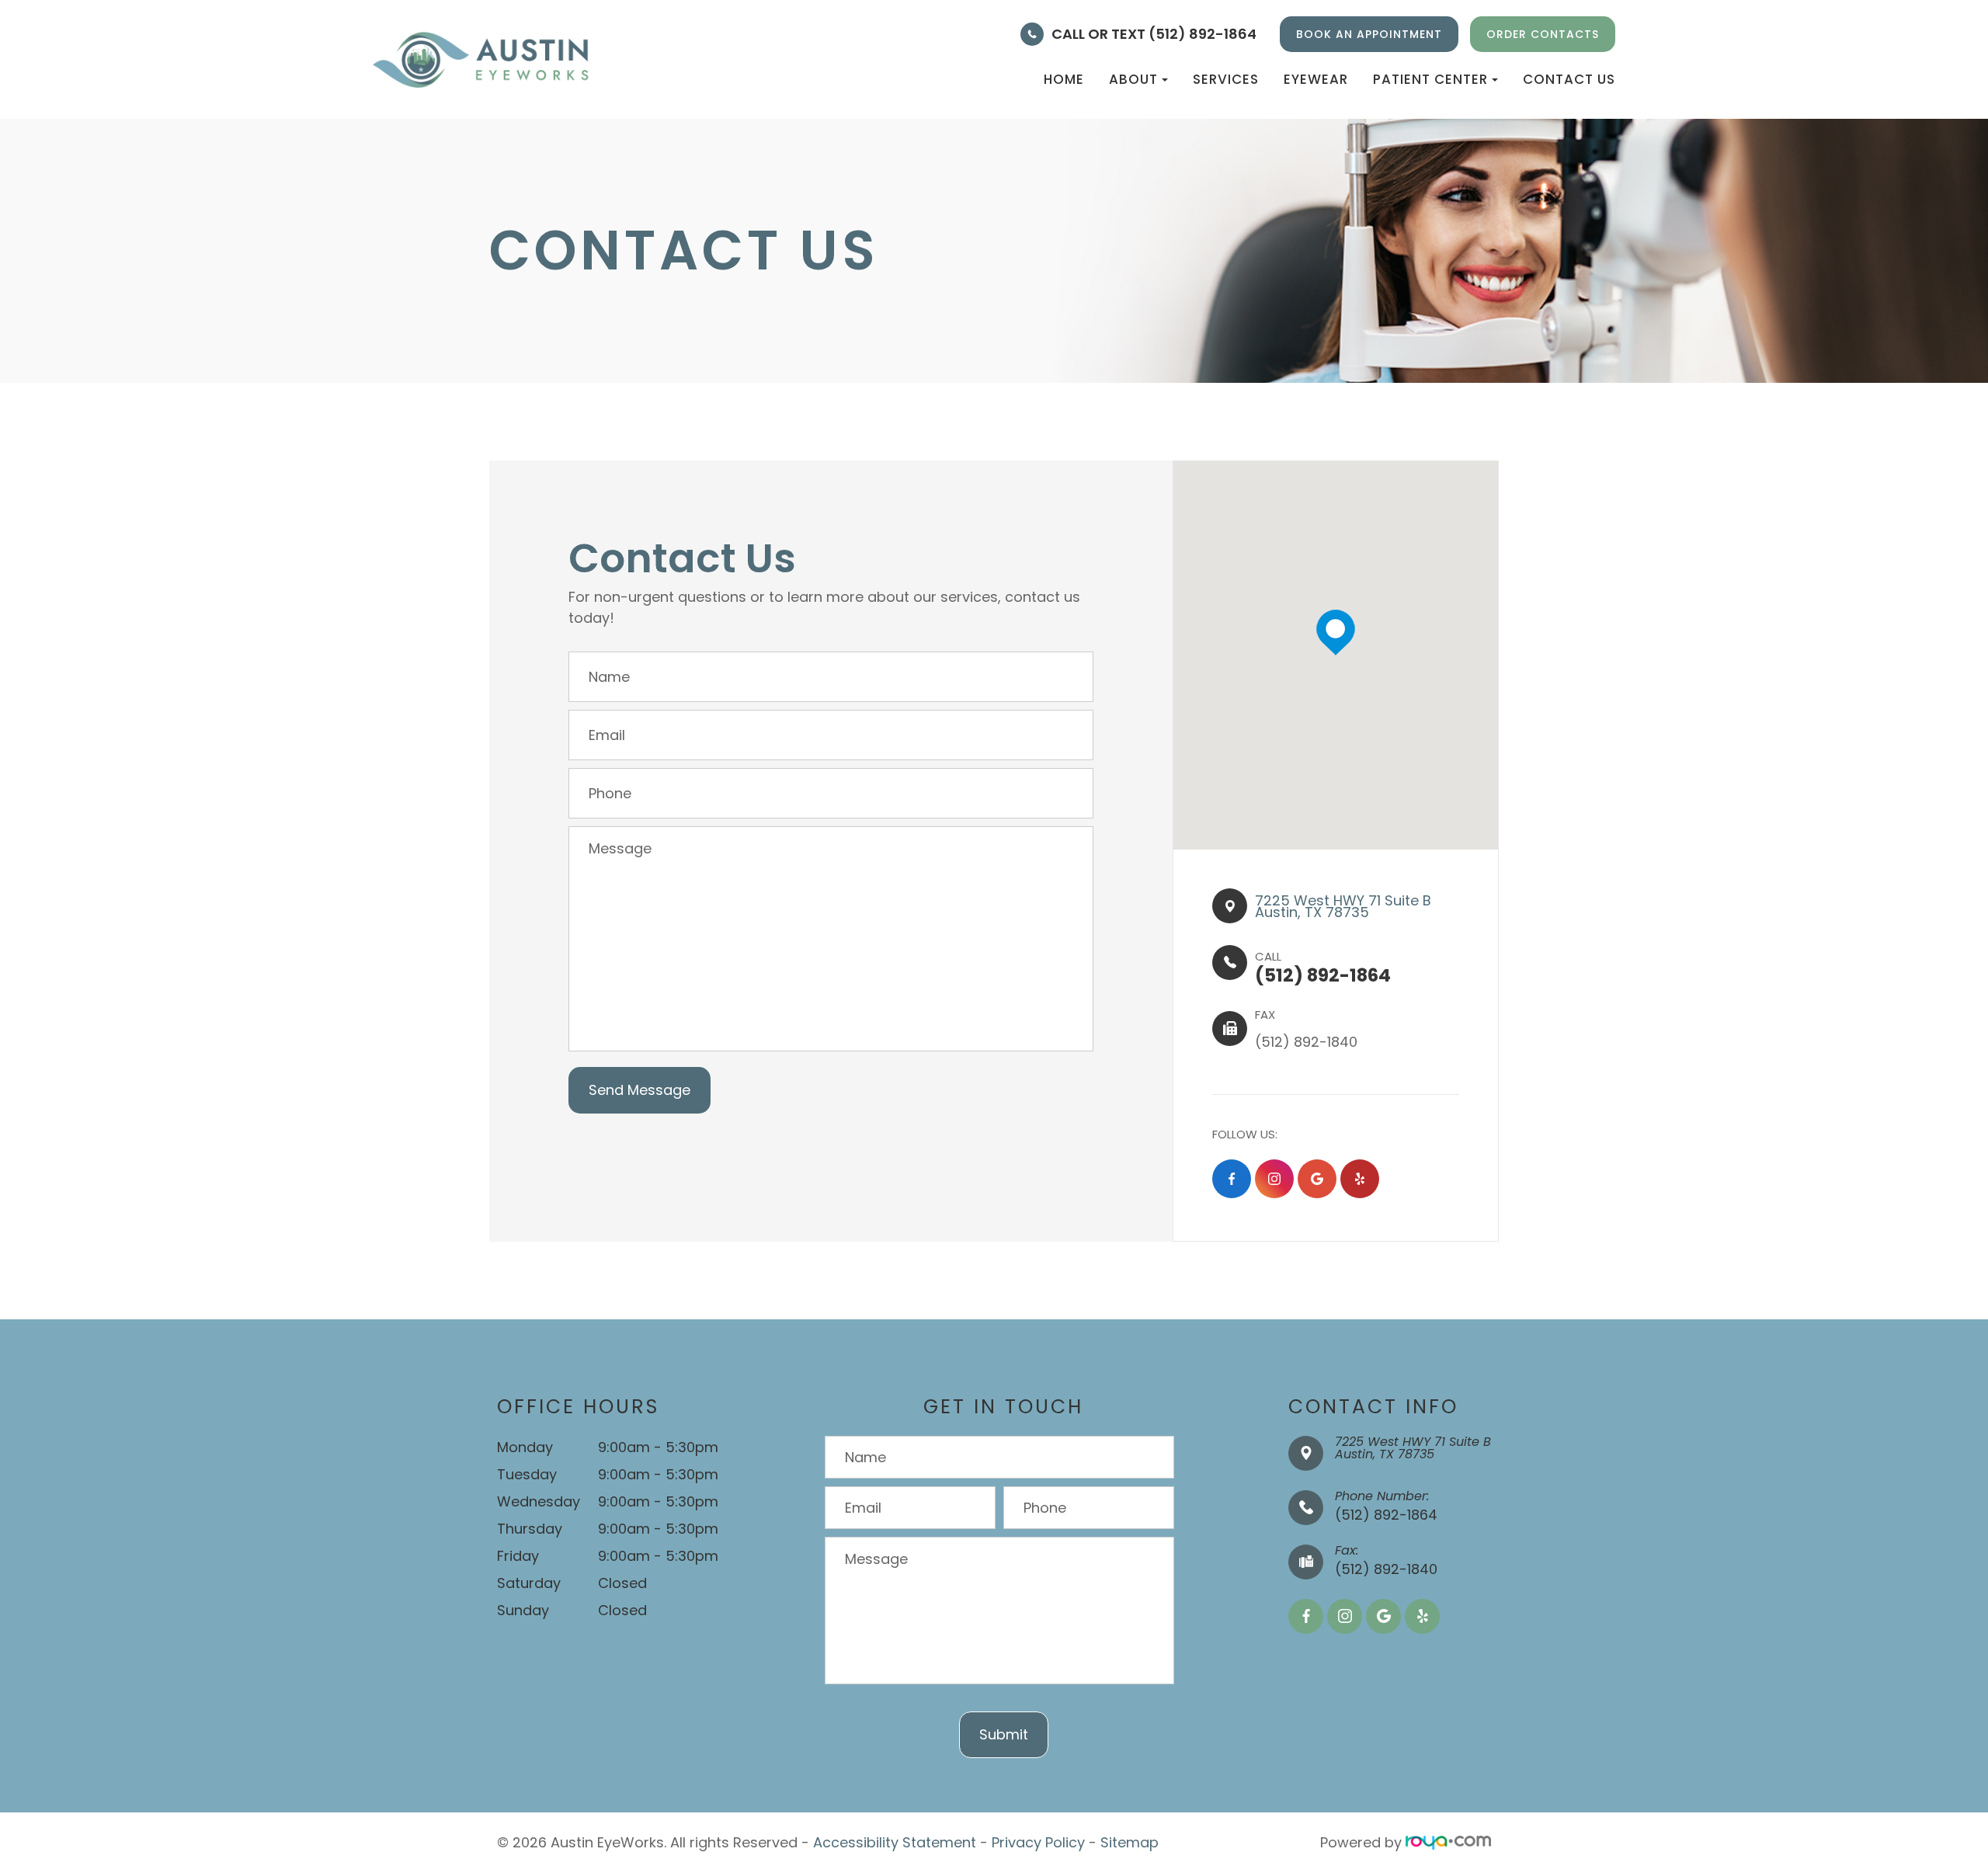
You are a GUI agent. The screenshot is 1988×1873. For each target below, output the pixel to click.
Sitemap (1130, 1842)
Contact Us (1569, 79)
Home (1064, 79)
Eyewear (1316, 79)
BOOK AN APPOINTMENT (1369, 34)
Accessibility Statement (895, 1842)
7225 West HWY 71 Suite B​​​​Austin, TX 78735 (1343, 906)
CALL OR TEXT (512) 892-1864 (1154, 34)
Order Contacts (1543, 34)
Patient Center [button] (1430, 79)
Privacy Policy (1038, 1842)
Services (1226, 79)
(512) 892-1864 (1386, 1515)
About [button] (1133, 79)
